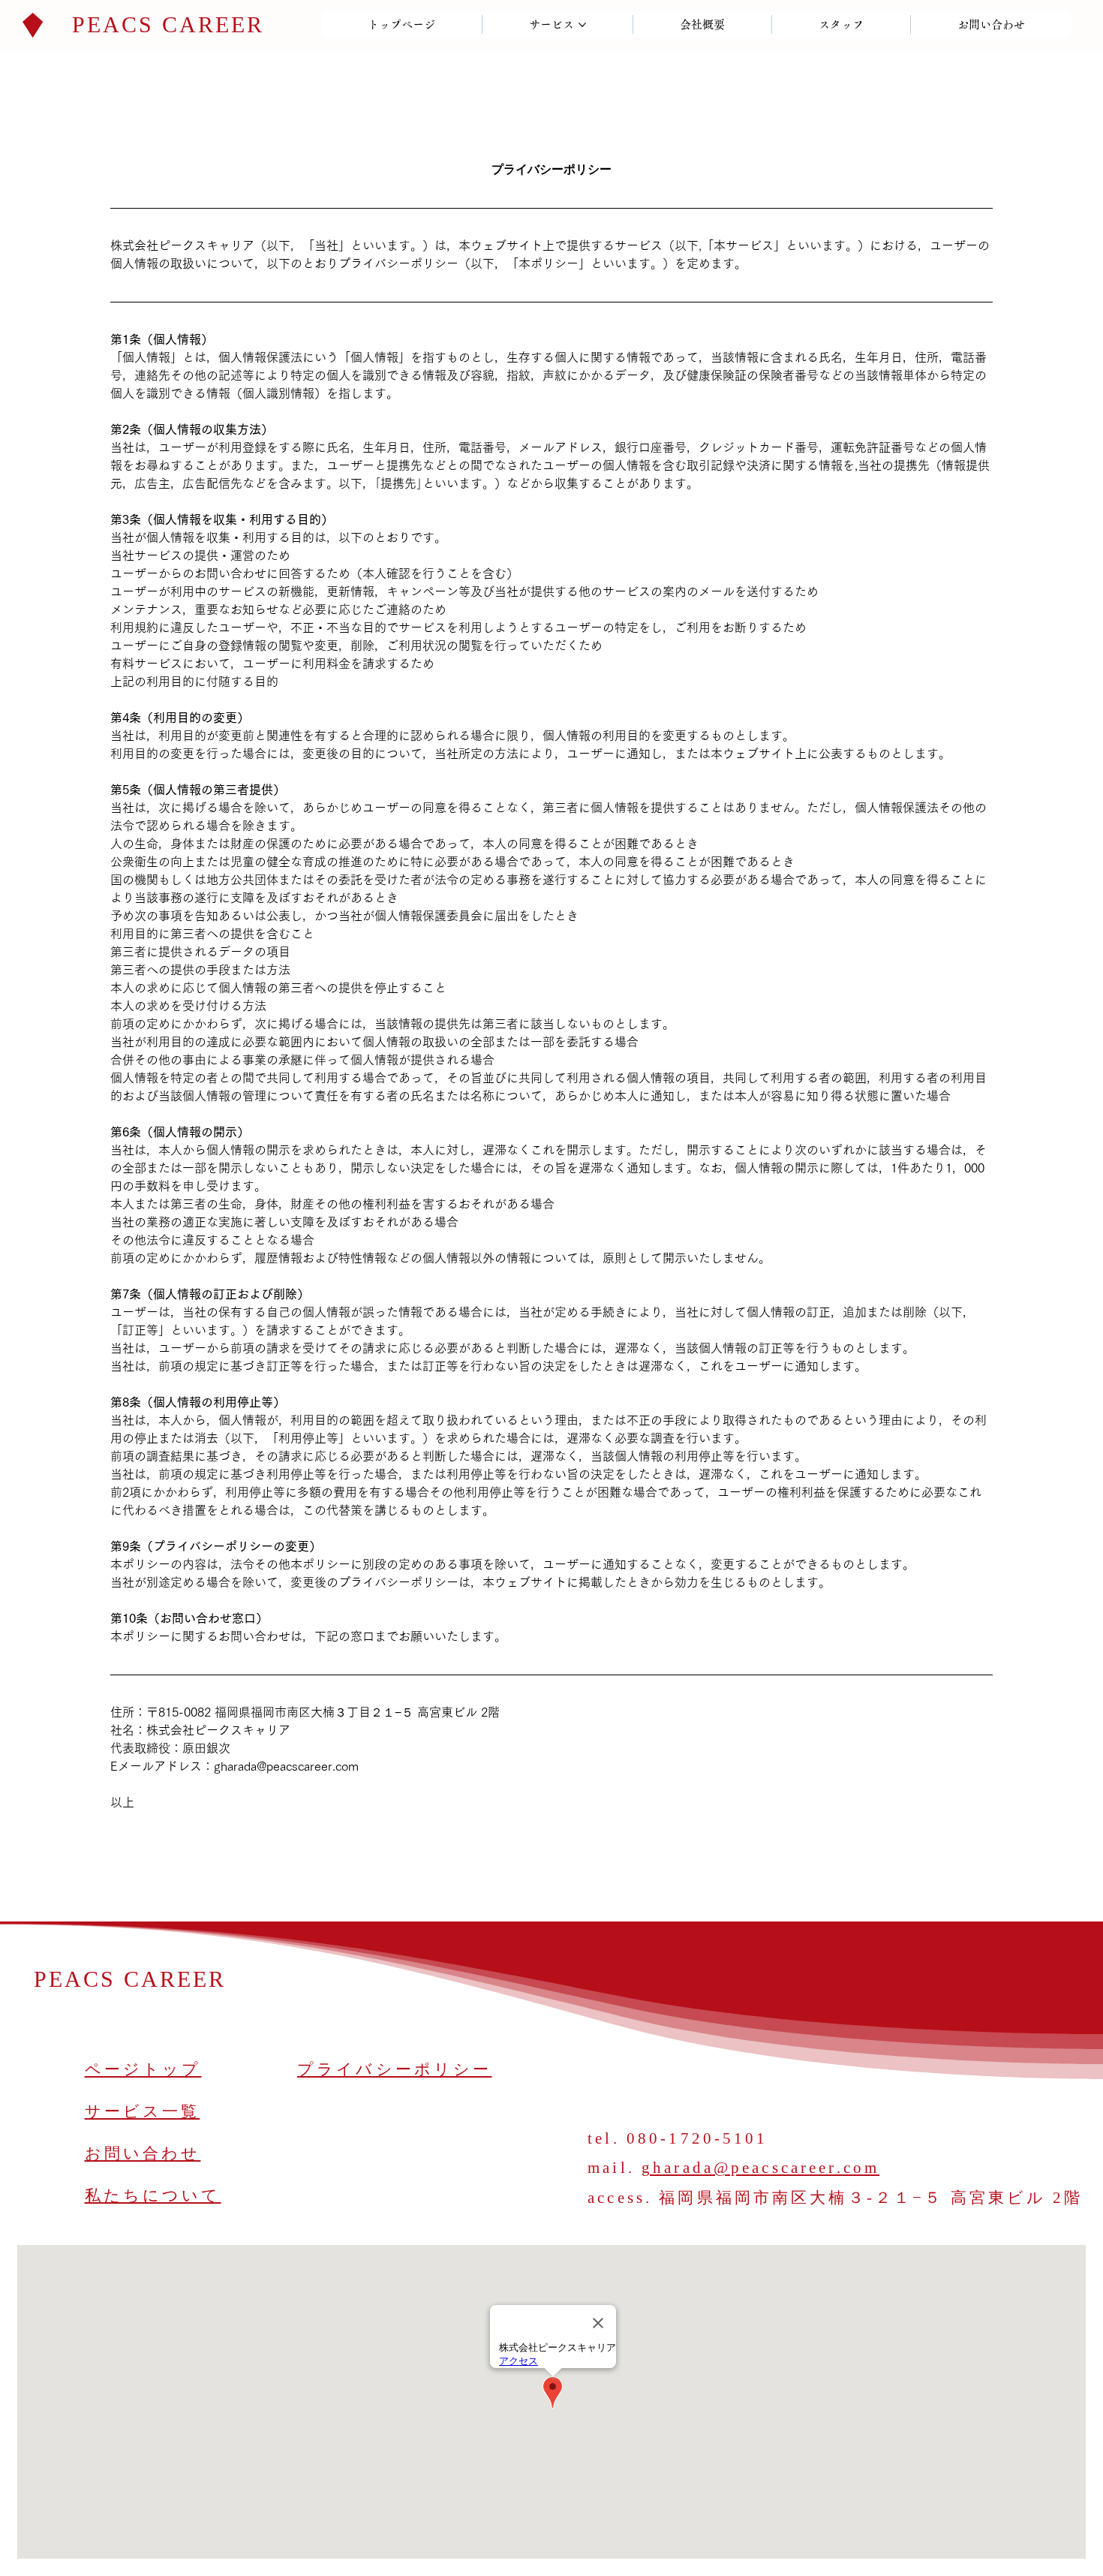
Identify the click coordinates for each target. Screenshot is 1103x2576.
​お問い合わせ (143, 2153)
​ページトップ (143, 2069)
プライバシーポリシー (394, 2069)
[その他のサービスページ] (582, 25)
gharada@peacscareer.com (760, 2168)
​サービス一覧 (143, 2111)
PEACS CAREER (168, 24)
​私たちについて (153, 2195)
